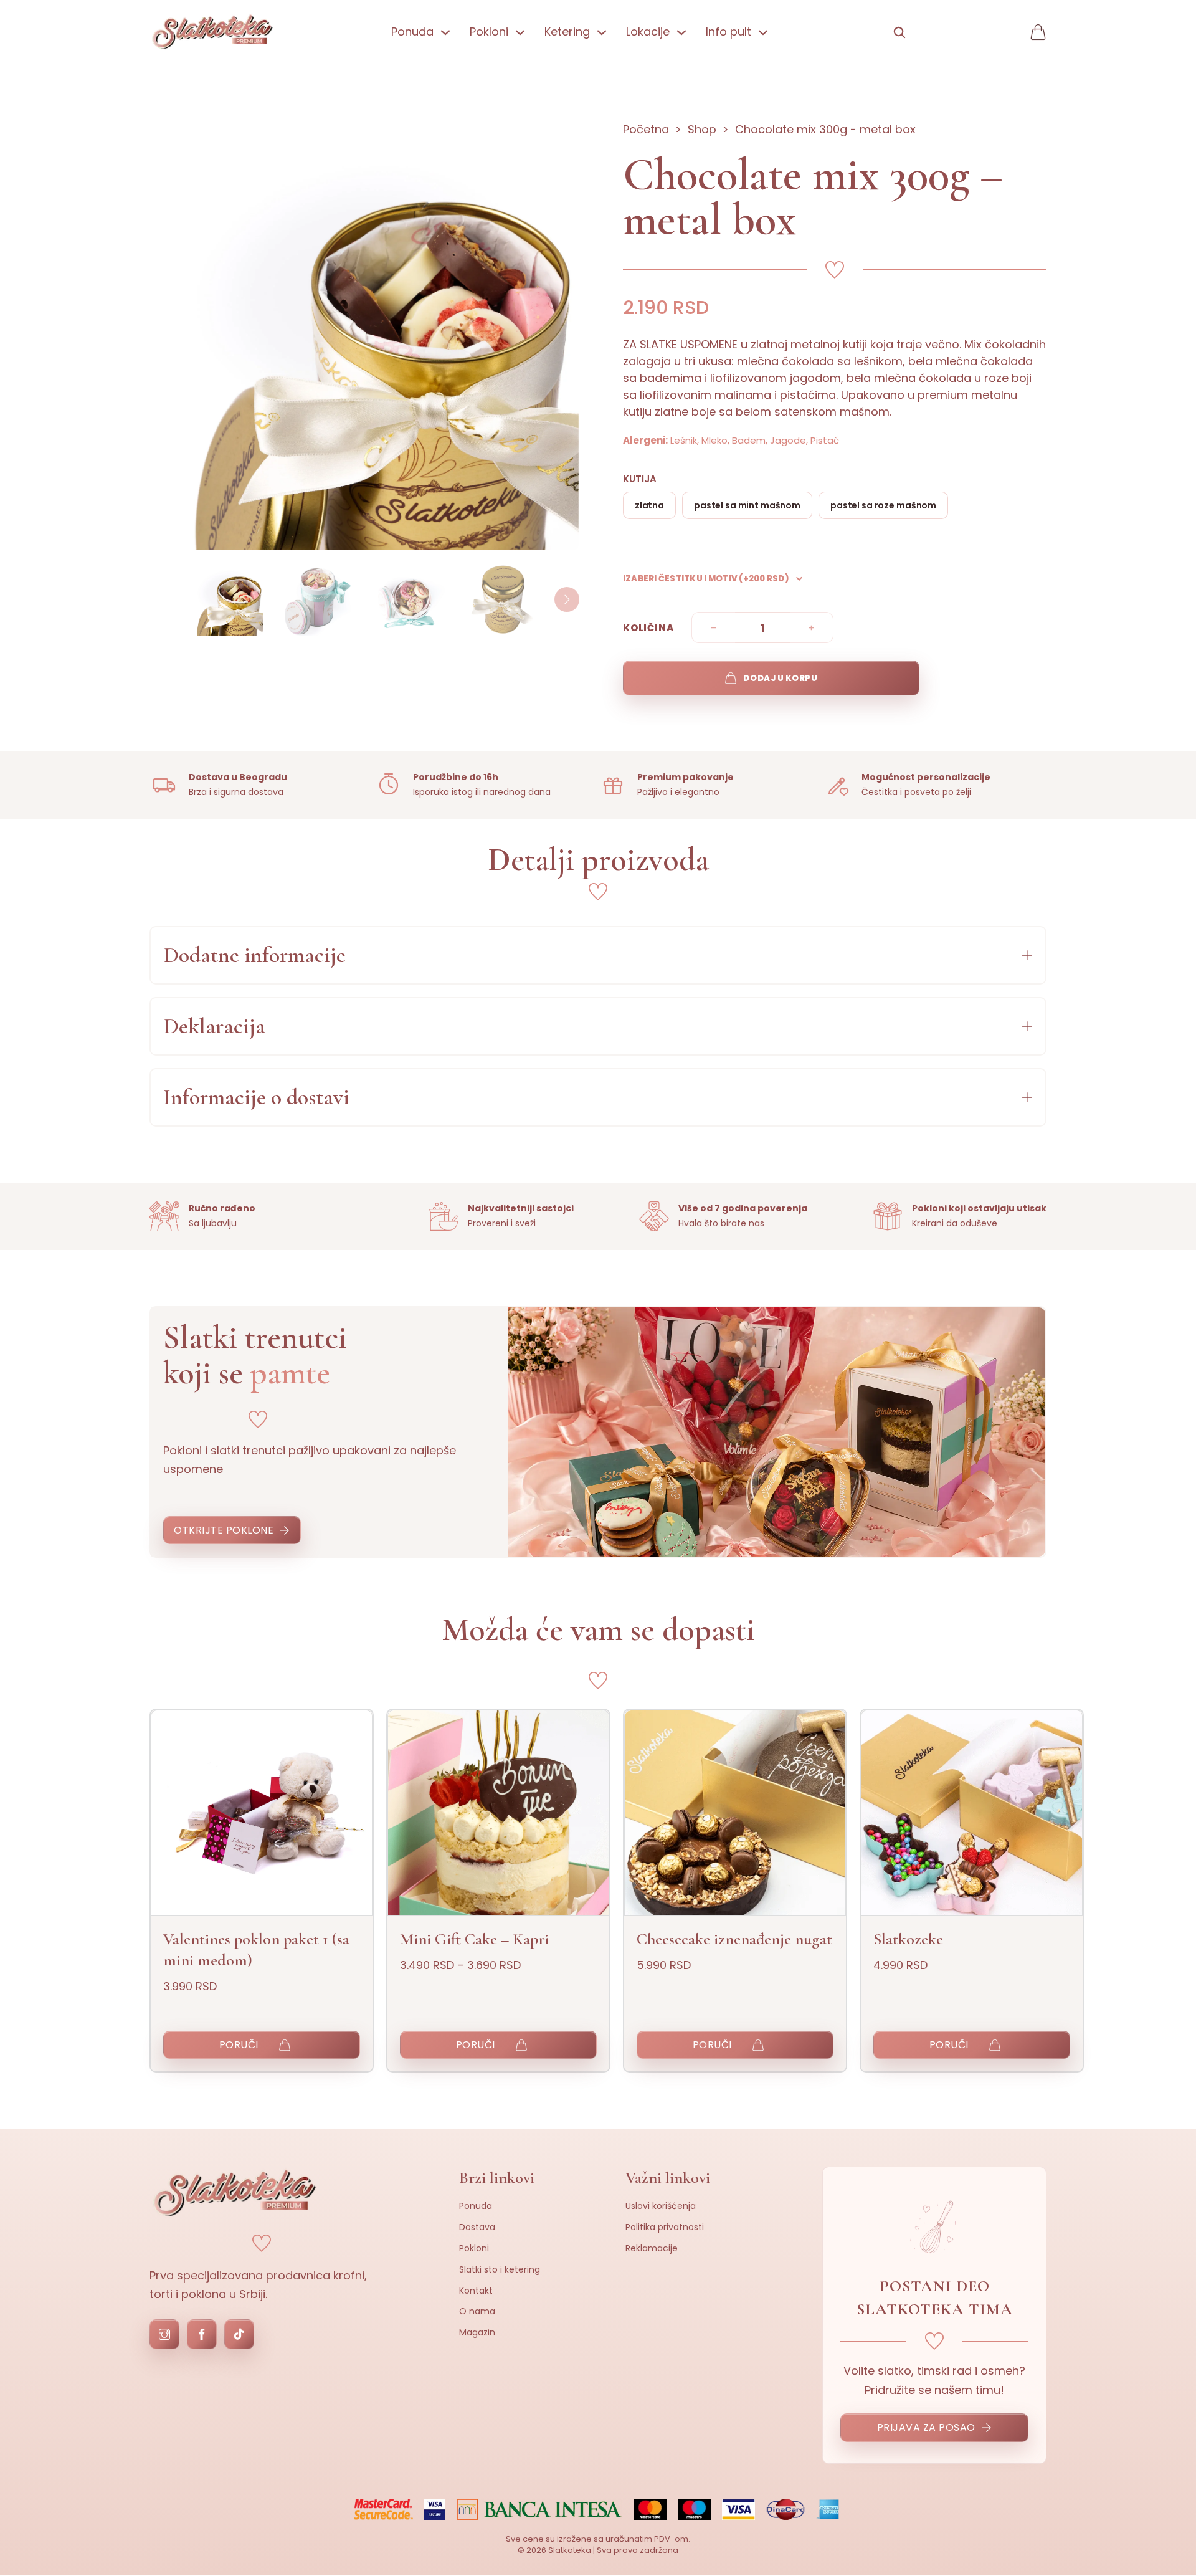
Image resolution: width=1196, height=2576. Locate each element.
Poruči (239, 2045)
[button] (598, 955)
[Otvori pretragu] (899, 32)
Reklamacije (652, 2248)
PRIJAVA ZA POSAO (926, 2427)
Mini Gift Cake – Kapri (474, 1939)
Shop (702, 129)
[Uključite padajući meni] (445, 32)
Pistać (825, 440)
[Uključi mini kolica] (1038, 32)
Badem (749, 440)
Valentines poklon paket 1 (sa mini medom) (256, 1949)
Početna (646, 129)
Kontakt (476, 2291)
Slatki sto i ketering (500, 2269)
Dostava (477, 2227)
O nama (477, 2311)
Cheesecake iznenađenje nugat (734, 1939)
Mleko (714, 440)
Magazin (477, 2332)
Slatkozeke (908, 1939)
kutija (640, 479)
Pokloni (474, 2248)
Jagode (788, 440)
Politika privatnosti (665, 2227)
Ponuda (476, 2206)
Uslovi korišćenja (661, 2206)
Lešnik (684, 440)
